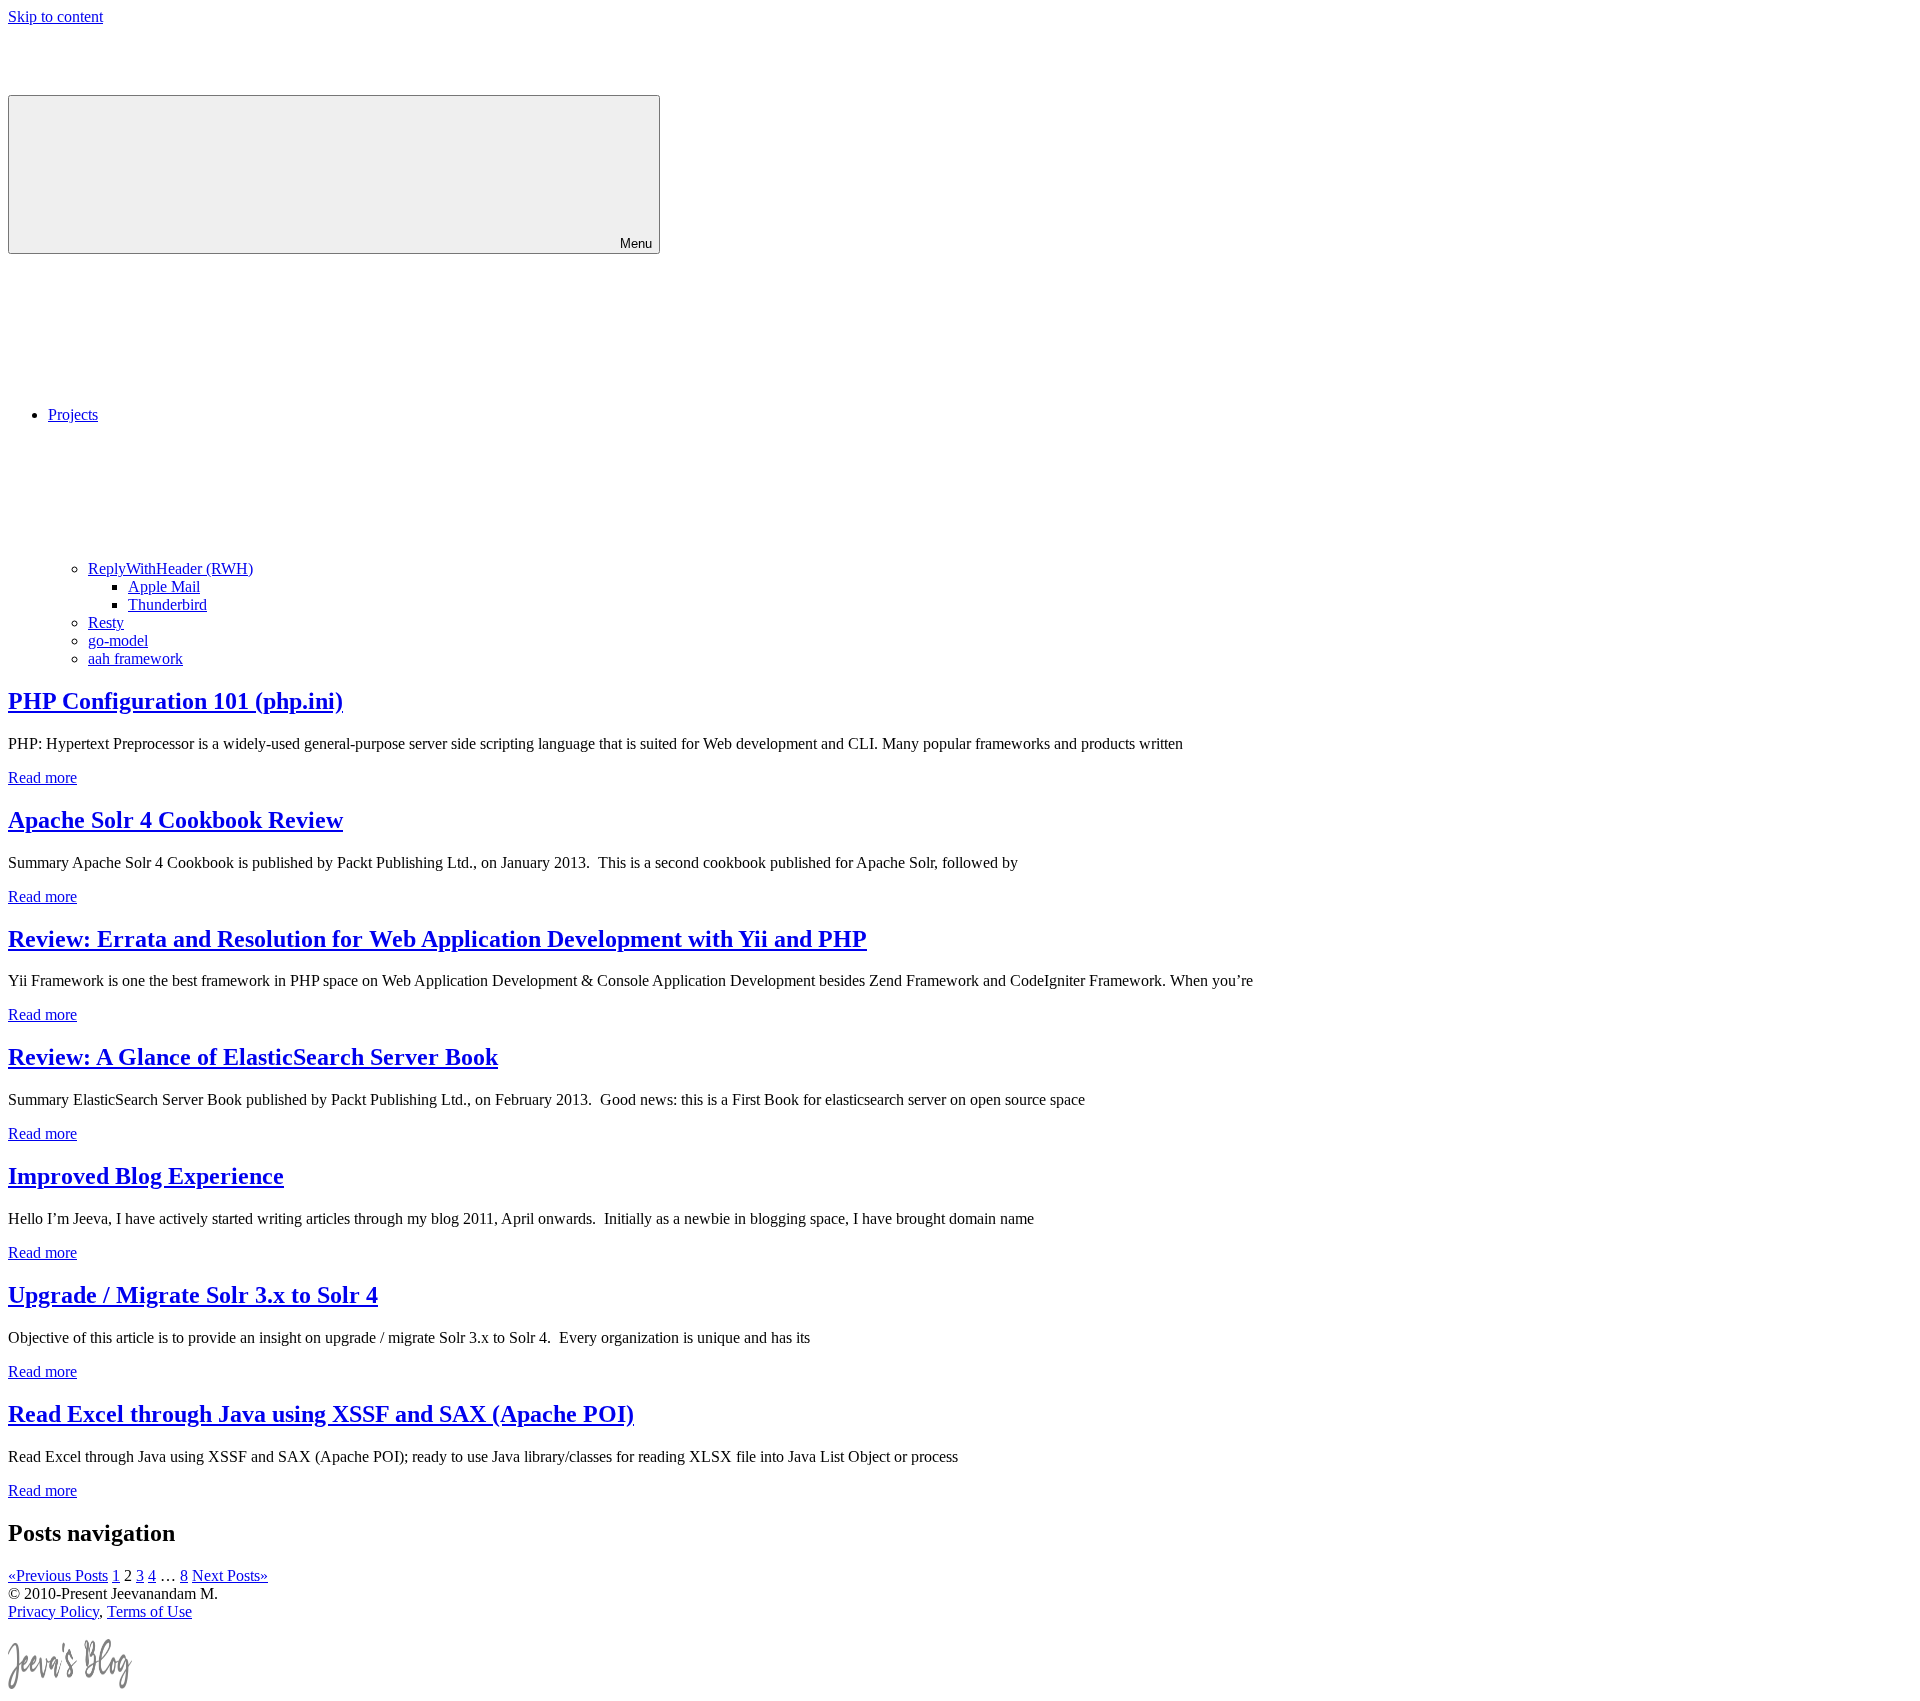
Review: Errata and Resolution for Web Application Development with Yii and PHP (437, 939)
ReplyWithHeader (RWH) (170, 568)
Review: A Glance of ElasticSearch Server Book (253, 1057)
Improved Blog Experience (146, 1176)
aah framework (135, 658)
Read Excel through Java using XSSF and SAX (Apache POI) (321, 1414)
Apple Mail (164, 586)
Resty (106, 622)
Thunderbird (167, 604)
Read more (42, 777)
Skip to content (55, 16)
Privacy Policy (53, 1611)
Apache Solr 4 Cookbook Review (175, 820)
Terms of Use (149, 1611)
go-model (118, 640)
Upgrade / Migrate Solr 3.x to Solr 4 (193, 1295)
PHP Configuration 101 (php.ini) (175, 701)
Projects (73, 414)
